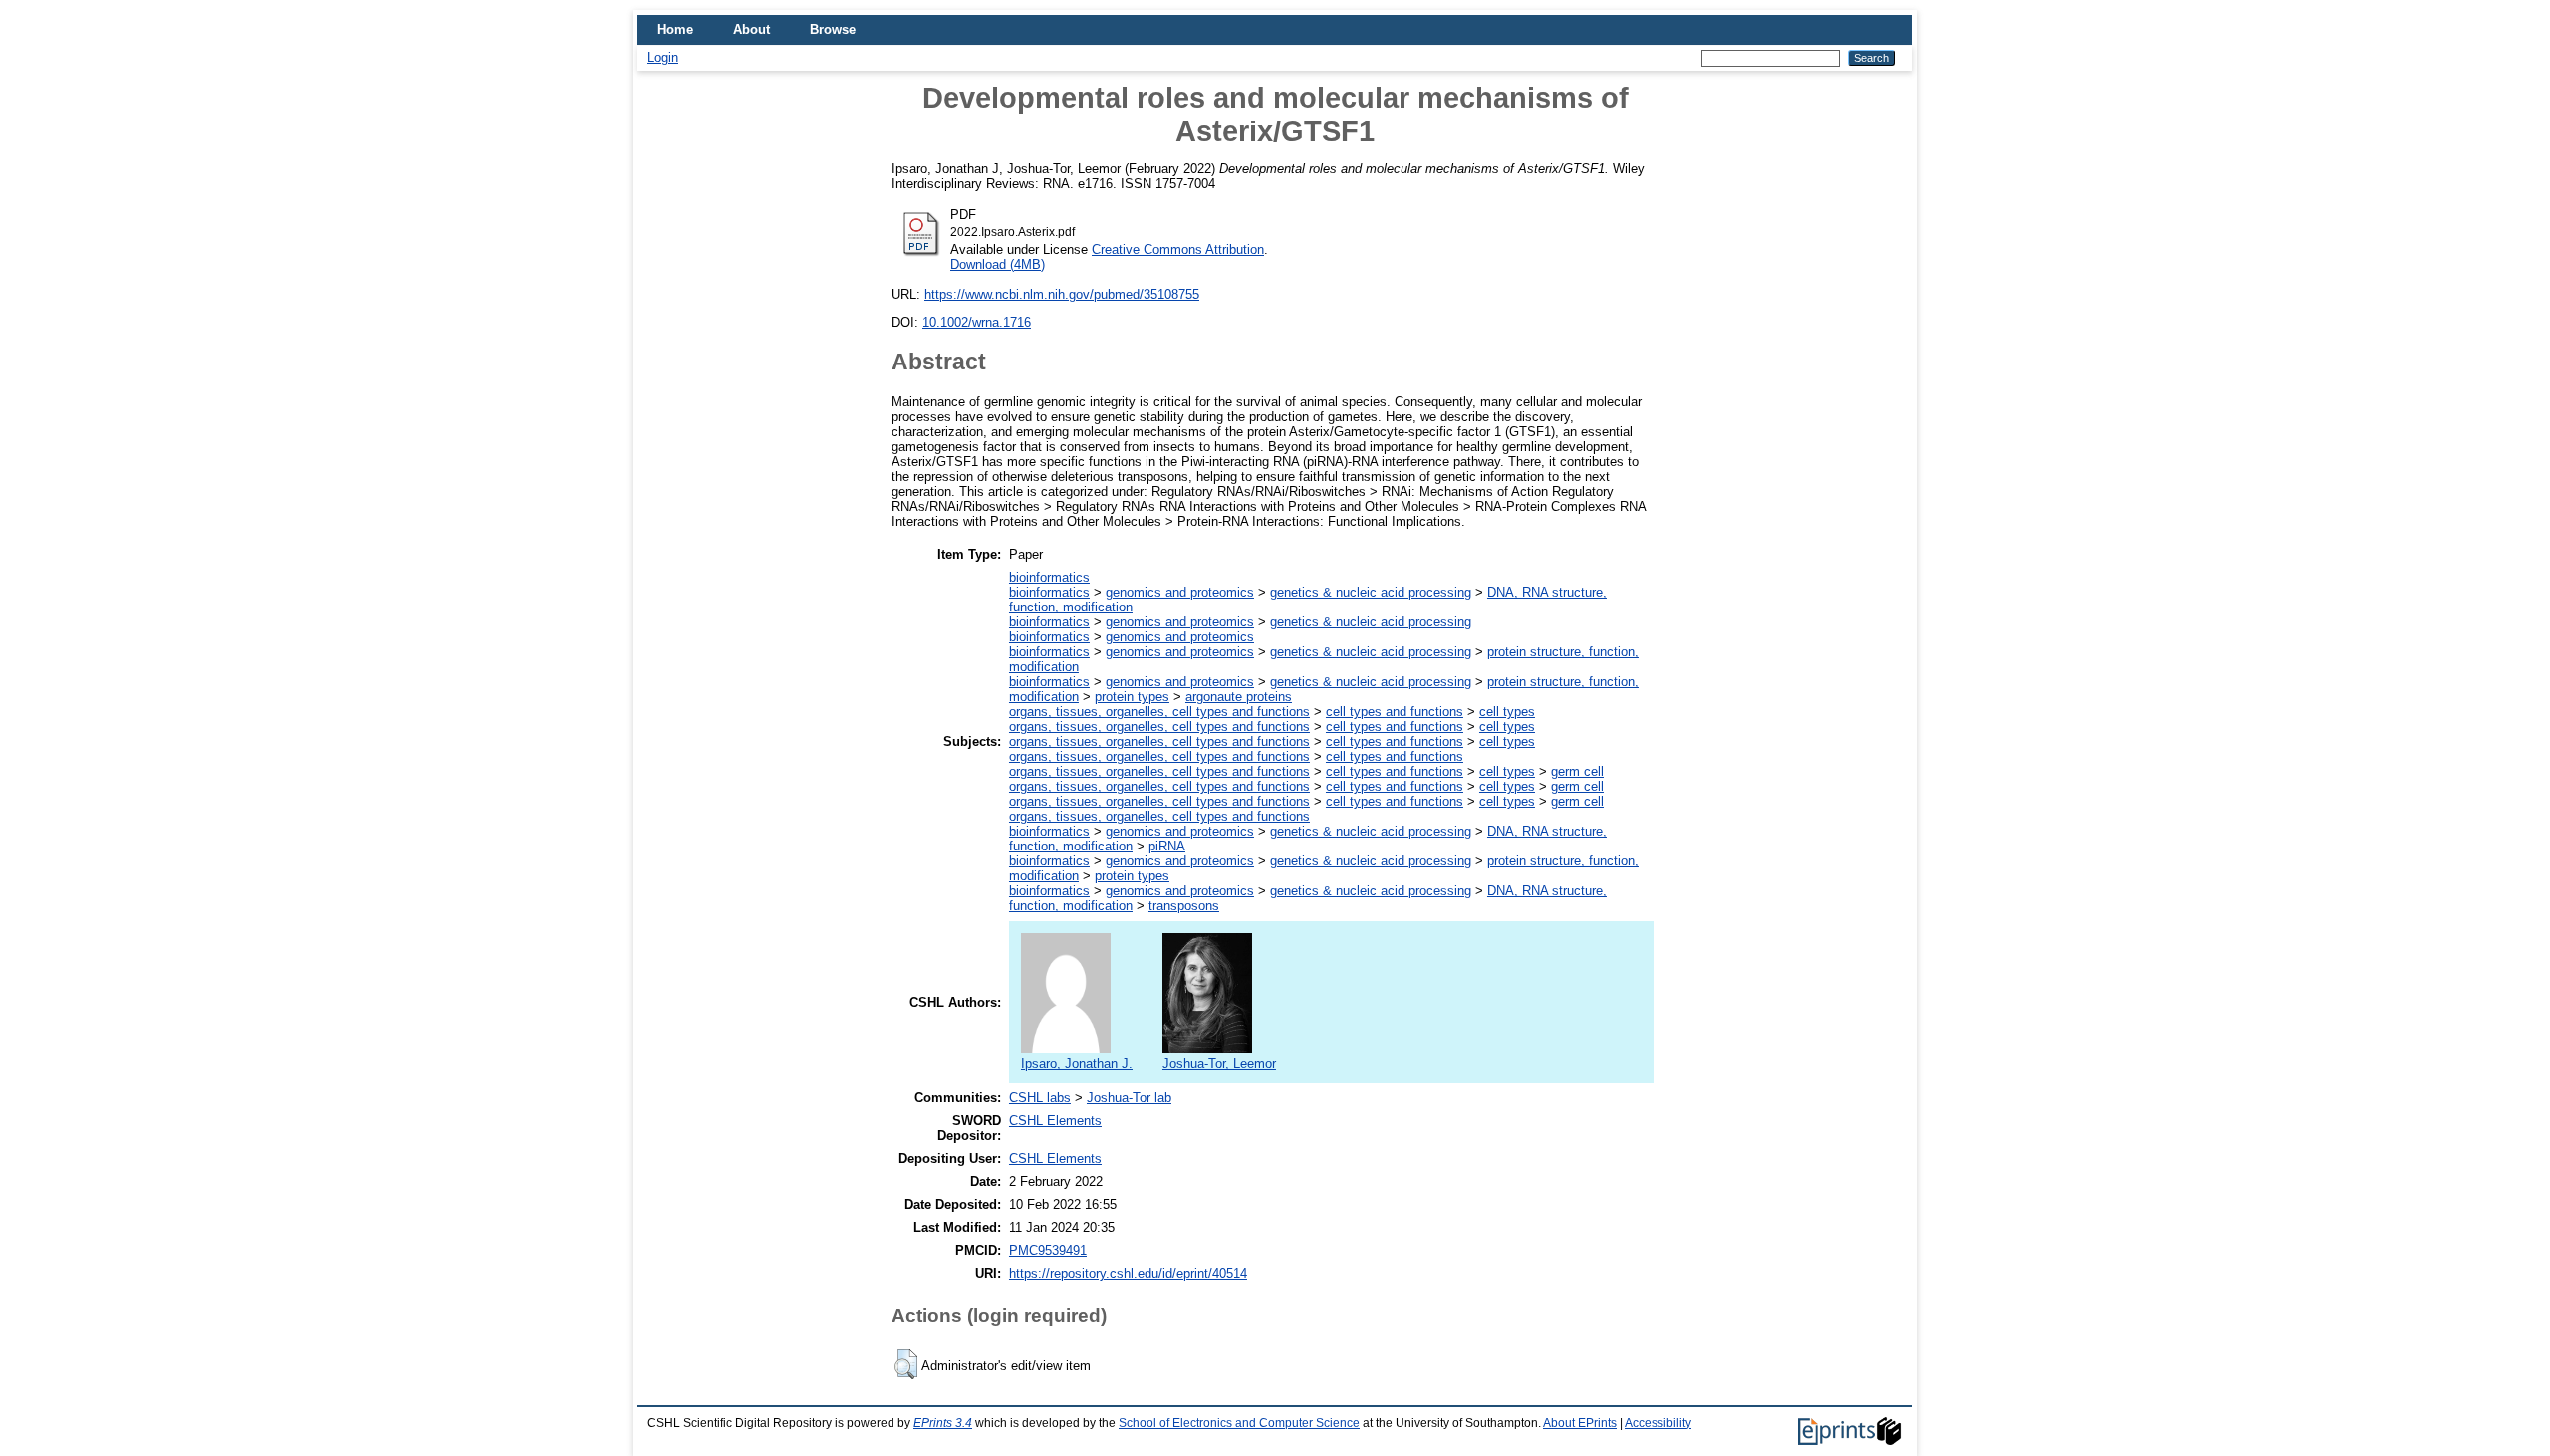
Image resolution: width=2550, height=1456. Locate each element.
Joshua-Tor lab (1129, 1098)
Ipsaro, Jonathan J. (1077, 1063)
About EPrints (1580, 1423)
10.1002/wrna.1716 (977, 322)
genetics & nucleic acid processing (1371, 592)
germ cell (1577, 771)
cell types (1507, 712)
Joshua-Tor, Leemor (1219, 1063)
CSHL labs (1040, 1098)
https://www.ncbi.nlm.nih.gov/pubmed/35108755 (1062, 294)
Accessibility (1658, 1423)
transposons (1184, 906)
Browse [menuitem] (833, 29)
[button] (906, 1364)
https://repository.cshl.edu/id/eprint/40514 (1128, 1273)
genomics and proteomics (1180, 592)
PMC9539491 (1048, 1250)
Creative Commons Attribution (1178, 249)
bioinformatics (1049, 577)
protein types (1132, 697)
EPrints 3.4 (943, 1423)
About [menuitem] (752, 29)
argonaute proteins (1239, 697)
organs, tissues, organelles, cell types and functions (1159, 712)
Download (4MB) (998, 264)
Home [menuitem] (675, 29)
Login (663, 57)
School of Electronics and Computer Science (1239, 1423)
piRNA (1167, 846)
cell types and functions (1395, 712)
